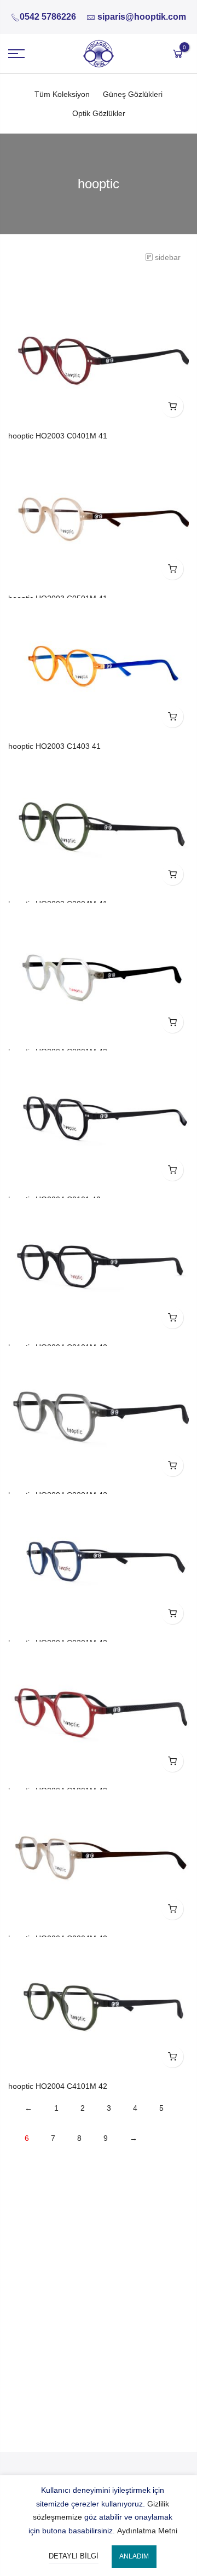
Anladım (134, 2556)
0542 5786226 (48, 17)
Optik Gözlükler (99, 113)
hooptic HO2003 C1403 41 (54, 746)
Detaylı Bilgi (74, 2556)
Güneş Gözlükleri (133, 94)
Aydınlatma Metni (147, 2531)
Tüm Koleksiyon (62, 94)
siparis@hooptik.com (142, 17)
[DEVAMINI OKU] (172, 406)
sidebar (168, 257)
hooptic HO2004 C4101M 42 (58, 2086)
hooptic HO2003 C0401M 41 (58, 436)
